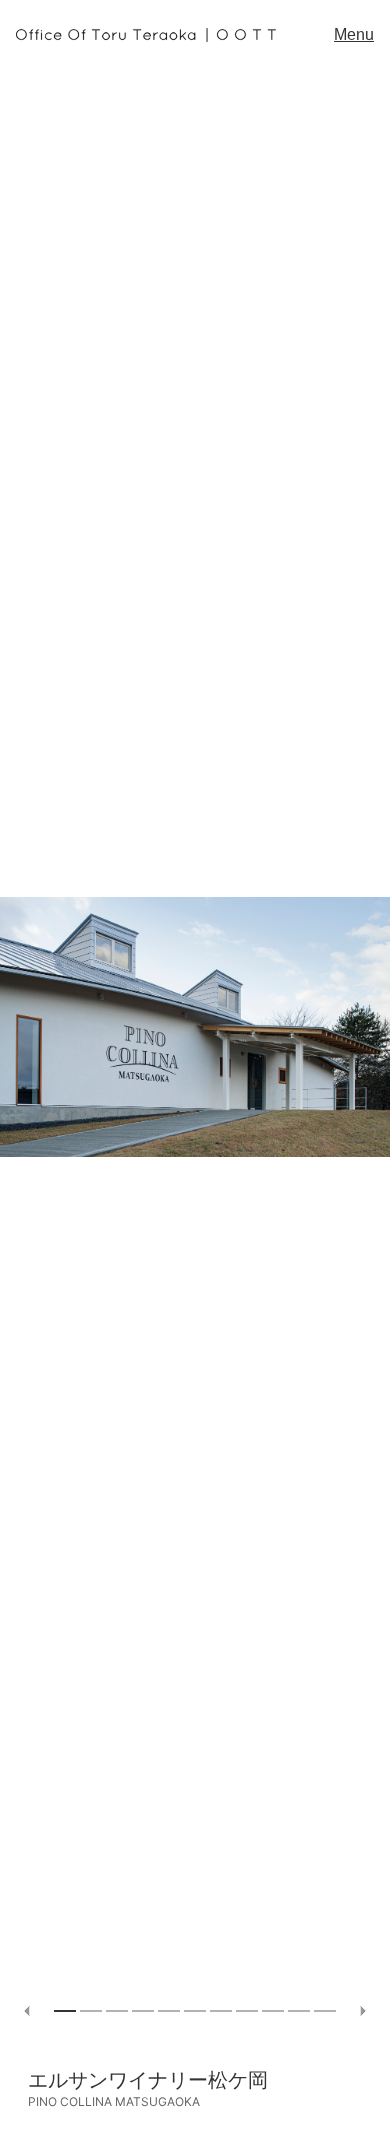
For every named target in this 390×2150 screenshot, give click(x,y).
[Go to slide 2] (91, 2011)
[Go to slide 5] (169, 2011)
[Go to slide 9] (273, 2011)
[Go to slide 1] (65, 2011)
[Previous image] (27, 2011)
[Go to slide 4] (143, 2011)
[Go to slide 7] (221, 2011)
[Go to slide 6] (195, 2011)
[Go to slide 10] (299, 2011)
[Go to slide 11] (325, 2011)
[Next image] (363, 2011)
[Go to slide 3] (117, 2011)
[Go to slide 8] (247, 2011)
